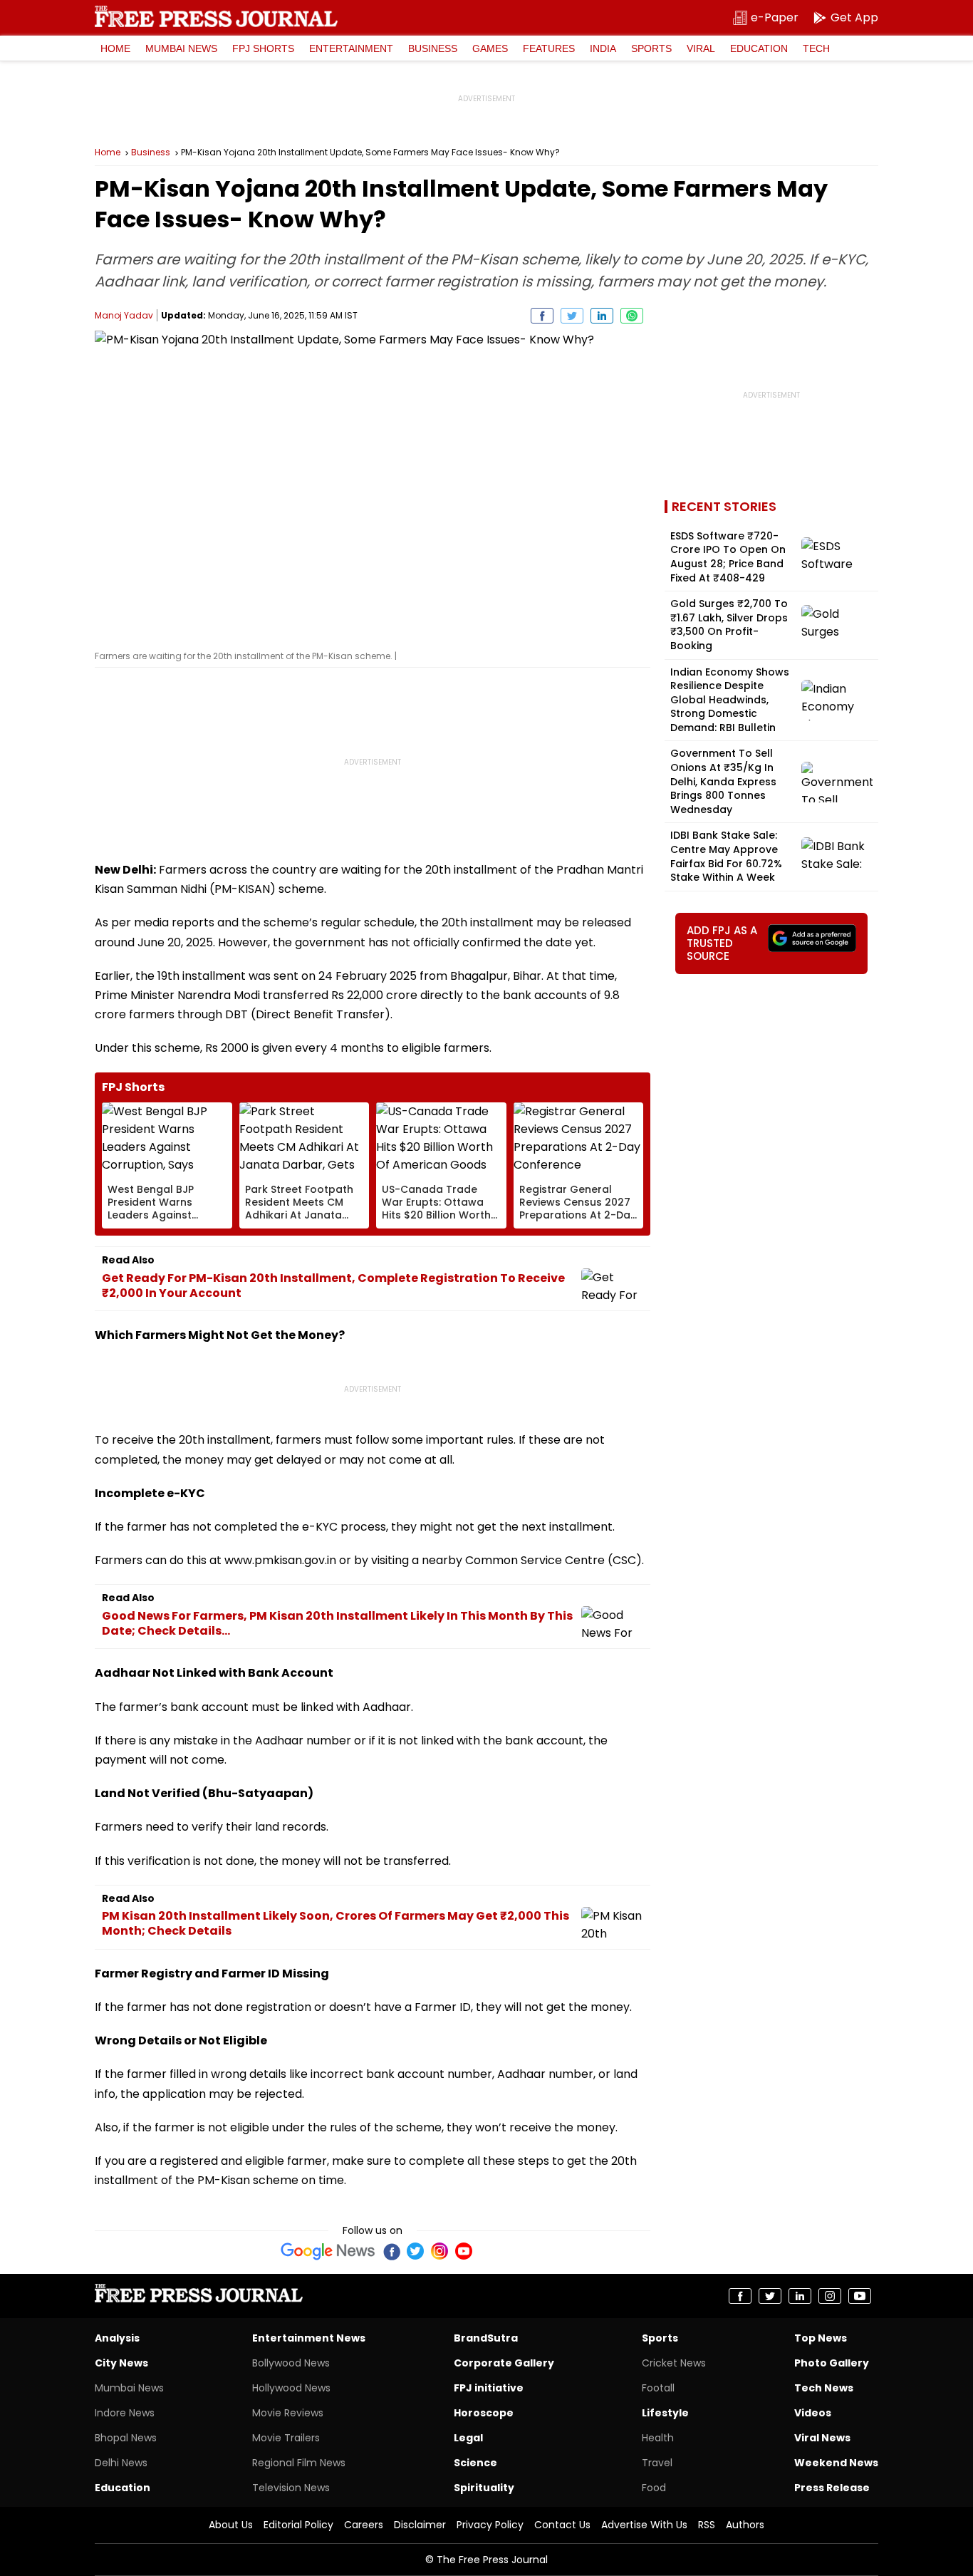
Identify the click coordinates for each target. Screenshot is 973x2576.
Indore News (125, 2413)
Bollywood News (291, 2363)
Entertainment (351, 48)
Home (115, 48)
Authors (745, 2525)
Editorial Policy (298, 2525)
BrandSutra (486, 2338)
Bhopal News (126, 2438)
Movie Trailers (286, 2438)
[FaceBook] (391, 2251)
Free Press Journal (216, 16)
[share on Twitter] (572, 316)
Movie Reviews (288, 2413)
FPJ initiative (489, 2388)
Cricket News (674, 2363)
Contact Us (562, 2525)
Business (433, 48)
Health (658, 2438)
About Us (231, 2525)
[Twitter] (415, 2251)
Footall (658, 2388)
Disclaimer (420, 2525)
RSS (707, 2525)
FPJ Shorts (263, 48)
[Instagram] (439, 2251)
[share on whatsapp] (632, 316)
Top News (821, 2338)
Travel (657, 2463)
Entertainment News (309, 2338)
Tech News (824, 2388)
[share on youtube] (860, 2296)
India (603, 48)
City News (121, 2363)
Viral (701, 48)
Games (490, 48)
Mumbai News (181, 48)
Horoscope (484, 2413)
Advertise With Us (644, 2525)
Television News (291, 2488)
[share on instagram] (830, 2296)
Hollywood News (291, 2388)
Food (654, 2488)
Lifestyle (665, 2413)
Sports (651, 48)
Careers (364, 2525)
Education (759, 48)
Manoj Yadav (124, 315)
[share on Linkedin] (602, 316)
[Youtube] (464, 2251)
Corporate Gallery (504, 2363)
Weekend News (836, 2463)
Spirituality (484, 2488)
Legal (468, 2438)
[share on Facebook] (542, 316)
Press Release (832, 2488)
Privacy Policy (490, 2525)
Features (549, 48)
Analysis (117, 2338)
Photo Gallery (832, 2363)
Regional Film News (299, 2463)
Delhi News (121, 2463)
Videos (813, 2413)
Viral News (822, 2438)
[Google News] (328, 2251)
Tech (816, 48)
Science (475, 2463)
